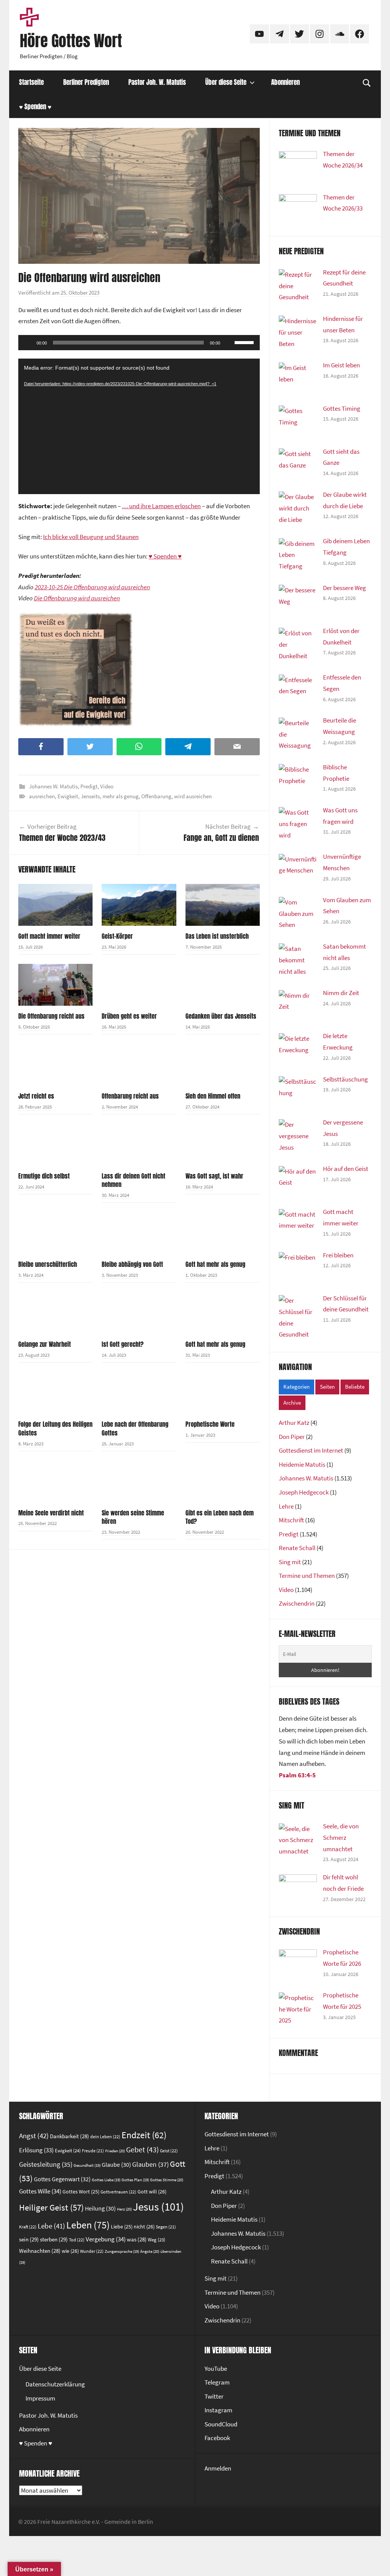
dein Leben (105, 2137)
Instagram (218, 2410)
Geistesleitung (46, 2164)
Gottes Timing (342, 408)
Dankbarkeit (70, 2136)
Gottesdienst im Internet (311, 1450)
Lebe (51, 2226)
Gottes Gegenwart (62, 2179)
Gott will (152, 2192)
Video (107, 786)
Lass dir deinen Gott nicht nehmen (133, 1180)
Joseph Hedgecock (304, 1492)
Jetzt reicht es (36, 1096)
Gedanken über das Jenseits (221, 1016)
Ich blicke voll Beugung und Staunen (91, 537)
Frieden (115, 2151)
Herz (124, 2209)
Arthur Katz (294, 1423)
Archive (292, 1403)
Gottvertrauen (118, 2192)
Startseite (31, 82)
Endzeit (144, 2135)
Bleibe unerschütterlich (48, 1264)
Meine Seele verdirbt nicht (51, 1513)
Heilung (100, 2208)
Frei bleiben (338, 1255)
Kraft (28, 2227)
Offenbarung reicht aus (130, 1096)
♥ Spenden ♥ (35, 107)
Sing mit (290, 1562)
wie (70, 2251)
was (137, 2239)
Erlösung (36, 2150)
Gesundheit (87, 2165)
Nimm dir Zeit (341, 993)
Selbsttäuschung (345, 1079)
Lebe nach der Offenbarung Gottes (135, 1428)
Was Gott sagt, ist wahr (214, 1176)
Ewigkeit (68, 796)
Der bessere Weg (344, 588)
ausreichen (42, 796)
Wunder (92, 2251)
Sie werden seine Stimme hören (133, 1517)
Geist (169, 2151)
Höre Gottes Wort (71, 41)
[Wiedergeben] (28, 343)
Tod (77, 2240)
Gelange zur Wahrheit (45, 1344)
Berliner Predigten (86, 82)
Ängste (150, 2251)
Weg (157, 2239)
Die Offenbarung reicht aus (51, 1016)
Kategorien (296, 1387)
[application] (139, 343)
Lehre (286, 1506)
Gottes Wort (81, 2192)
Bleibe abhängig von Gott (132, 1264)
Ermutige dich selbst (44, 1176)
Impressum (40, 2398)
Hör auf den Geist (346, 1169)
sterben (54, 2239)
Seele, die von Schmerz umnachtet (341, 1837)
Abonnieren (285, 82)
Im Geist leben (341, 365)
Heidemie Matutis (302, 1464)
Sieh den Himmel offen (213, 1096)
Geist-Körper (117, 936)
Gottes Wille (40, 2191)
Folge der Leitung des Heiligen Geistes (55, 1428)
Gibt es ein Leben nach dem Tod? (220, 1517)
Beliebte (355, 1387)
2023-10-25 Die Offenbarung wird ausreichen (92, 587)
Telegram (217, 2382)
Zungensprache (122, 2251)
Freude (93, 2151)
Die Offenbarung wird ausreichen (77, 598)
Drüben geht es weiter (129, 1016)
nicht (144, 2227)
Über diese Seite (226, 82)
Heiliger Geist (51, 2208)
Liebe (122, 2227)
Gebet (142, 2150)
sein (29, 2239)
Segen (166, 2227)
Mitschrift (291, 1520)
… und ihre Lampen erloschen (161, 506)
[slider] (245, 342)
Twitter (214, 2396)
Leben (88, 2225)
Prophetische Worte (210, 1424)
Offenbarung (156, 796)
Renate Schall (297, 1548)
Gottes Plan (135, 2180)
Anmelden (218, 2468)
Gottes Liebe (106, 2180)
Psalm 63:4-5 (297, 1775)
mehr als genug (121, 796)
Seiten (327, 1387)
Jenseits (90, 796)
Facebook (217, 2438)
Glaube (116, 2165)
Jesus (158, 2207)
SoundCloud (221, 2424)
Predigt (89, 786)
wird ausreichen (193, 796)
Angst (34, 2136)
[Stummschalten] (229, 343)
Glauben (150, 2164)
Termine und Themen (307, 1576)
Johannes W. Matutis (53, 786)
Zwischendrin (297, 1603)
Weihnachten (40, 2251)
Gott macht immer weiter (49, 936)
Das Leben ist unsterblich (217, 936)
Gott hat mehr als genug (215, 1264)
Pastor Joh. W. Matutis (157, 82)
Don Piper (292, 1437)
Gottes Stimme (167, 2180)
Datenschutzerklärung (55, 2384)
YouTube (216, 2369)
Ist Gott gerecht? (123, 1344)
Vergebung (106, 2239)
